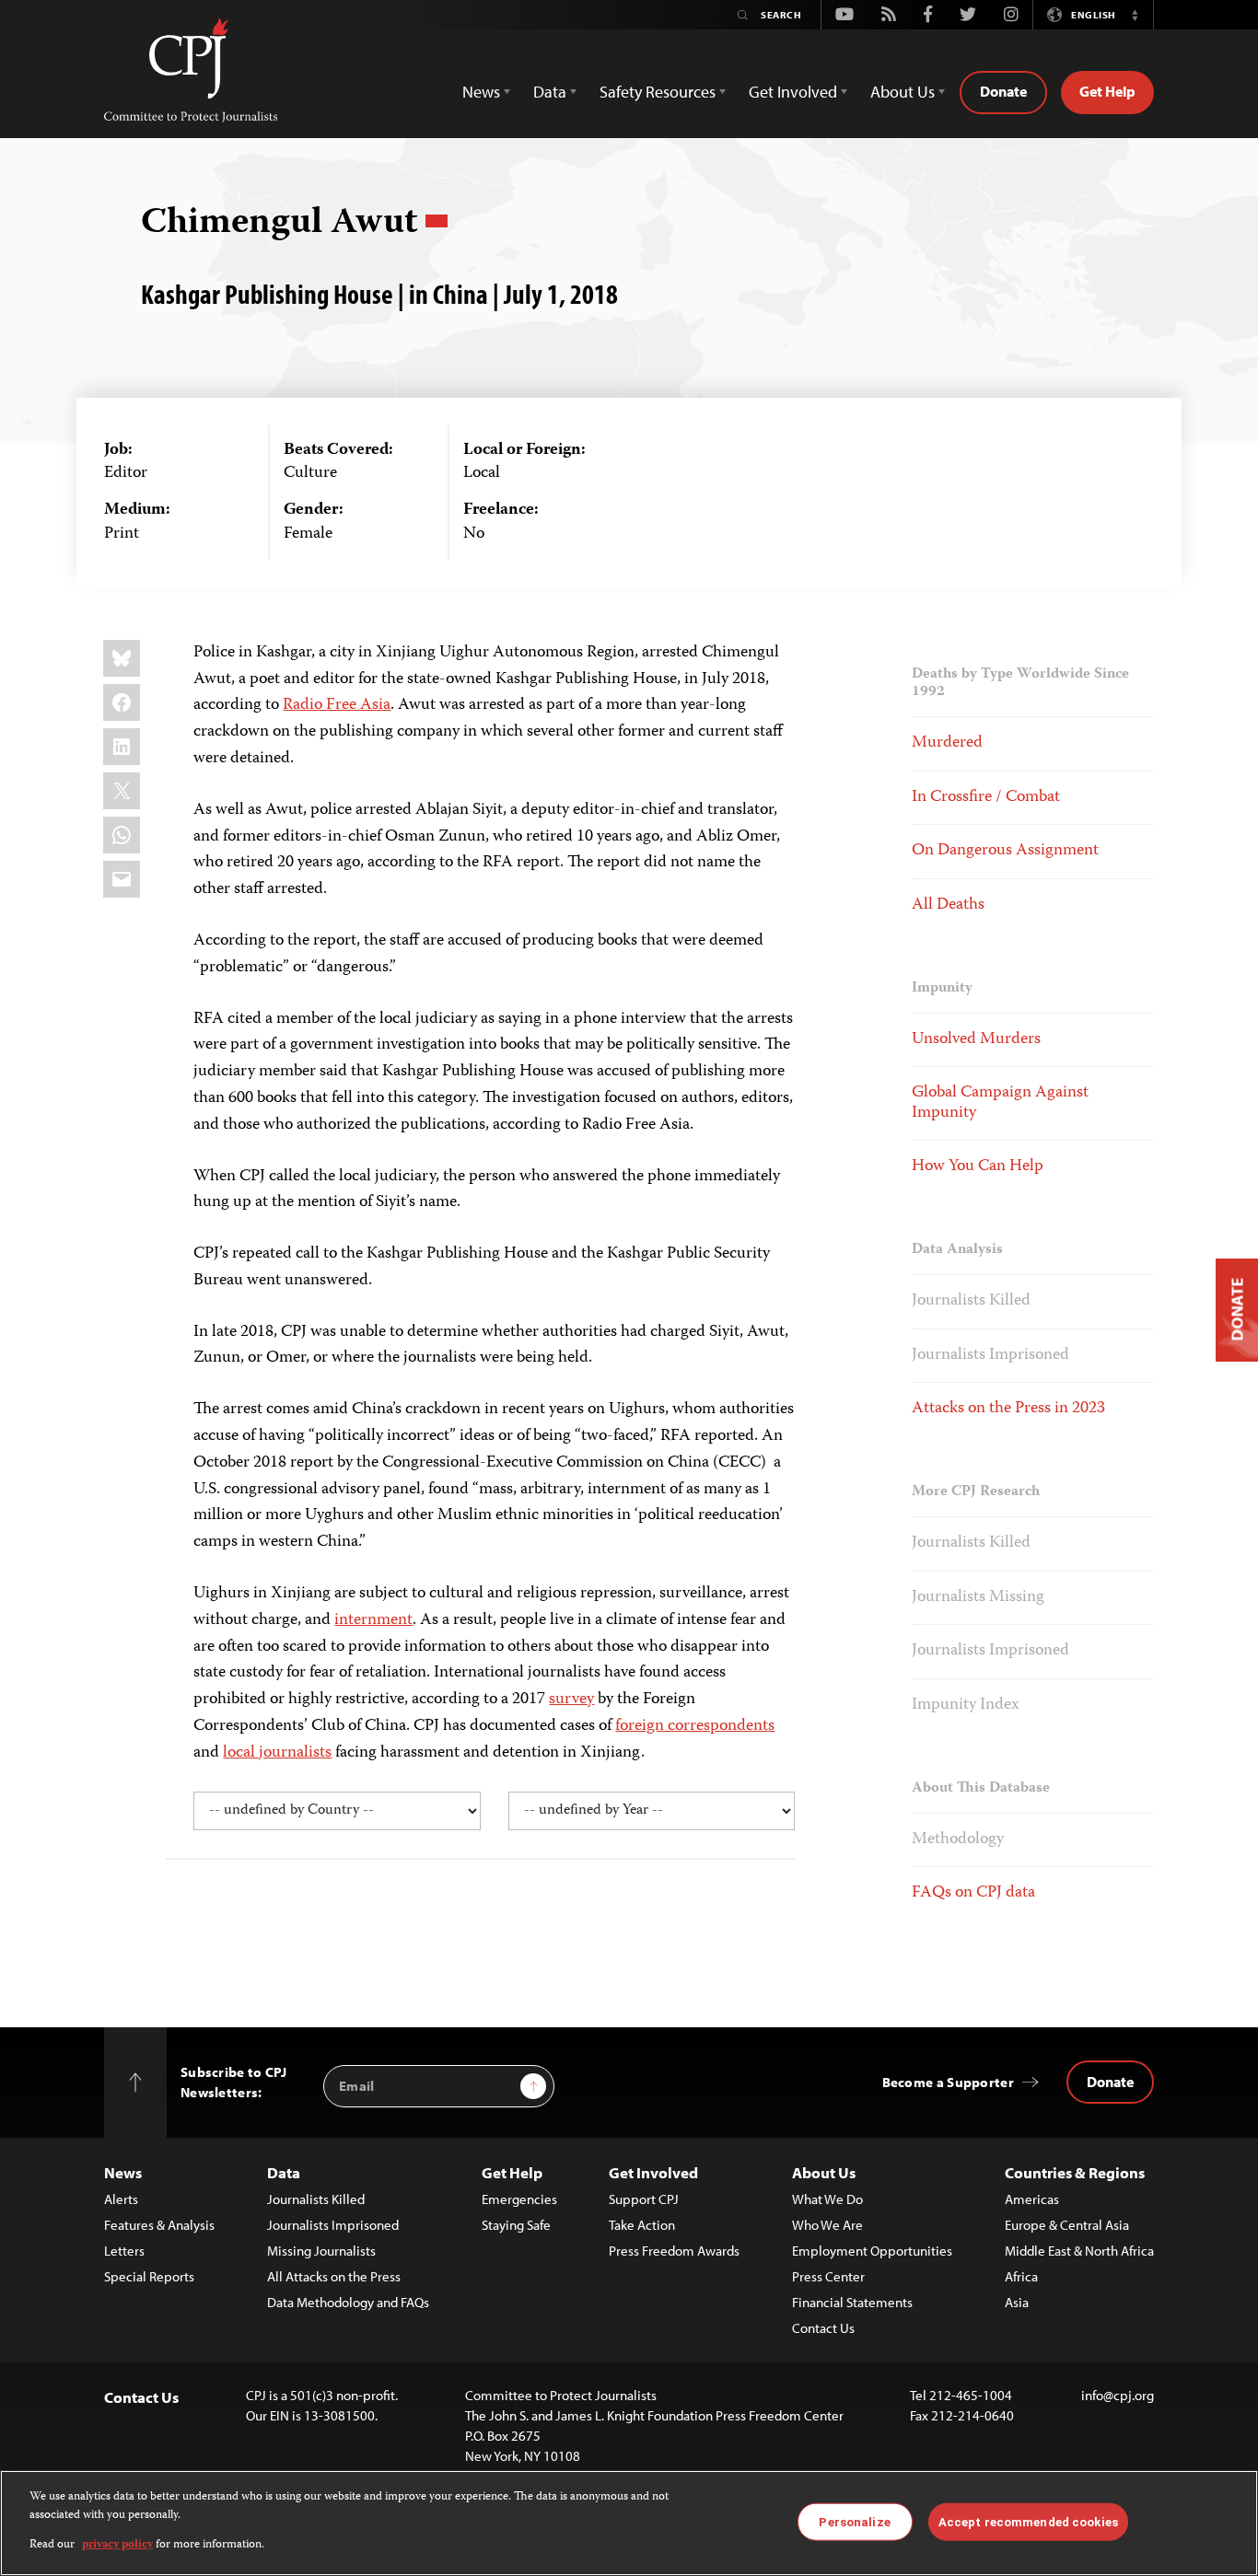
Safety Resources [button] (658, 92)
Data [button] (550, 92)
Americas (1032, 2199)
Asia (1017, 2302)
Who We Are (827, 2225)
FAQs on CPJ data (973, 1893)
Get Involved (653, 2172)
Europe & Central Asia (1067, 2225)
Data (284, 2172)
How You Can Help (978, 1166)
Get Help (1107, 91)
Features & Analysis (159, 2225)
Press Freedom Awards (674, 2251)
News (123, 2172)
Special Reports (149, 2276)
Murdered (947, 743)
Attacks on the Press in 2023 (1008, 1409)
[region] (629, 2523)
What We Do (827, 2199)
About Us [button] (903, 92)
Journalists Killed (971, 1301)
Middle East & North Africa (1079, 2251)
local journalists (277, 1753)
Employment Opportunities (872, 2251)
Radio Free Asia (337, 705)
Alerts (121, 2199)
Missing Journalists (321, 2251)
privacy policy (117, 2545)
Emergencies (519, 2199)
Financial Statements (852, 2302)
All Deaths (948, 905)
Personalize (854, 2521)
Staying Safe (516, 2225)
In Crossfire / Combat (986, 797)
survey (571, 1700)
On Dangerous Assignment (1005, 851)
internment (373, 1620)
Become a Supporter (948, 2082)
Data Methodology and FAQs (348, 2302)
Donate (1003, 91)
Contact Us (823, 2328)
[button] (1135, 15)
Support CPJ (644, 2199)
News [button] (481, 92)
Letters (124, 2251)
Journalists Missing (978, 1597)
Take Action (642, 2225)
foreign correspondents (695, 1726)
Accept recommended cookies (1028, 2521)
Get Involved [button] (793, 92)
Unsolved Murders (976, 1039)
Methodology (958, 1839)
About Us (824, 2172)
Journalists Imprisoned (990, 1355)
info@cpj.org (1118, 2395)
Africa (1021, 2276)
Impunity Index (966, 1705)
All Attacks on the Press (334, 2276)
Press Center (828, 2276)
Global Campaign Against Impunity (1000, 1103)
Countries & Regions (1075, 2172)
